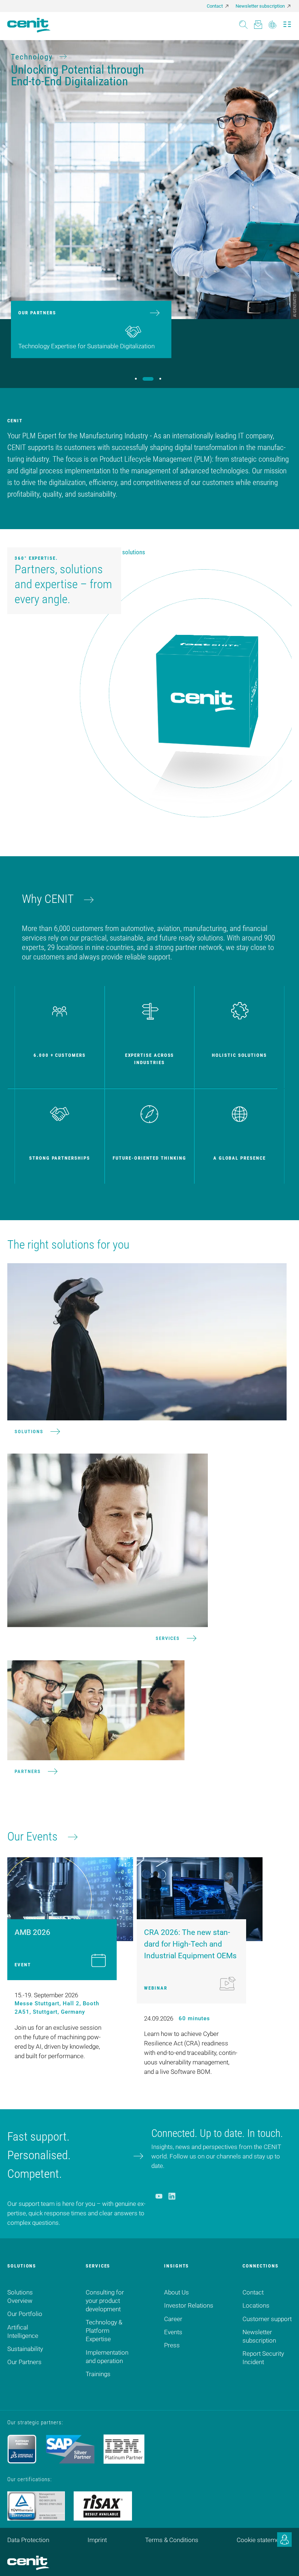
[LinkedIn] (172, 2196)
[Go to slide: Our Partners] (146, 379)
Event (23, 1965)
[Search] (243, 22)
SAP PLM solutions (122, 552)
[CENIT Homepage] (29, 25)
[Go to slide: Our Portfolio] (135, 379)
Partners (28, 1771)
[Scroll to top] (284, 2561)
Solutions (29, 1431)
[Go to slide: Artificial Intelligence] (159, 379)
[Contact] (258, 22)
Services (168, 1638)
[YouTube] (159, 2196)
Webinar (156, 1988)
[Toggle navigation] (287, 22)
